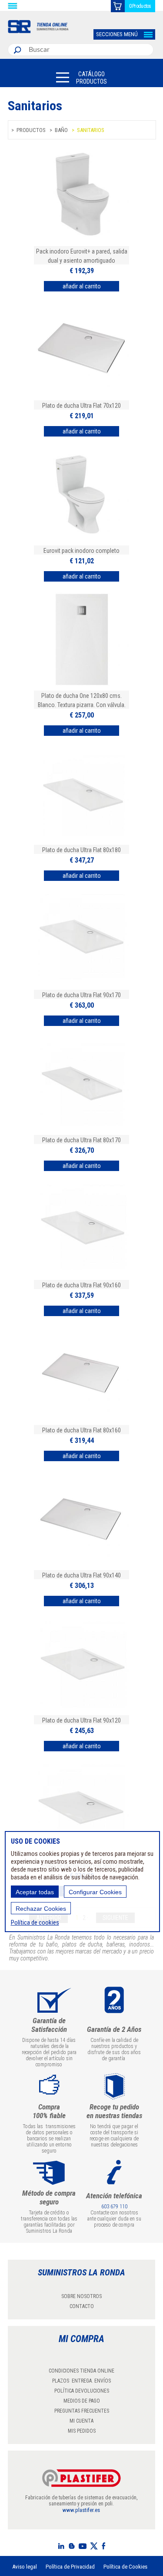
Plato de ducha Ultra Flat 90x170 (81, 995)
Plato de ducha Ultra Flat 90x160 (81, 1285)
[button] (81, 77)
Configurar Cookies (95, 1892)
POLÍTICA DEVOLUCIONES (82, 2391)
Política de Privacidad (70, 2567)
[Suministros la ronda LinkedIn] (61, 2546)
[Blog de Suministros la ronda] (72, 2546)
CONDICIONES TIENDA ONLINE (81, 2371)
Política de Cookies (125, 2567)
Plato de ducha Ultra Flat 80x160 (81, 1430)
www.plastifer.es (81, 2510)
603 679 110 (114, 2207)
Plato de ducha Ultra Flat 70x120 (81, 406)
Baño (61, 130)
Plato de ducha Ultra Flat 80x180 (81, 850)
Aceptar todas (35, 1892)
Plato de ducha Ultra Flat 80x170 (81, 1140)
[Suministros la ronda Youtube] (83, 2546)
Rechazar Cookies (41, 1909)
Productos (31, 130)
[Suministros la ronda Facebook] (103, 2546)
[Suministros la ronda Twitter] (94, 2546)
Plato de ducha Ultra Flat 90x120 (81, 1720)
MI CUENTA (81, 2421)
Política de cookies (35, 1923)
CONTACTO (82, 2306)
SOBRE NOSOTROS (81, 2296)
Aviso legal (25, 2567)
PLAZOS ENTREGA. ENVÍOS (81, 2381)
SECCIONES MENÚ (117, 34)
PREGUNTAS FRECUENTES (82, 2411)
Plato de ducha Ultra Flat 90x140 (81, 1575)
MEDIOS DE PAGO (82, 2401)
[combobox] (89, 50)
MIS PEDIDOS (82, 2431)
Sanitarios (91, 130)
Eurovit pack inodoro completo (81, 551)
